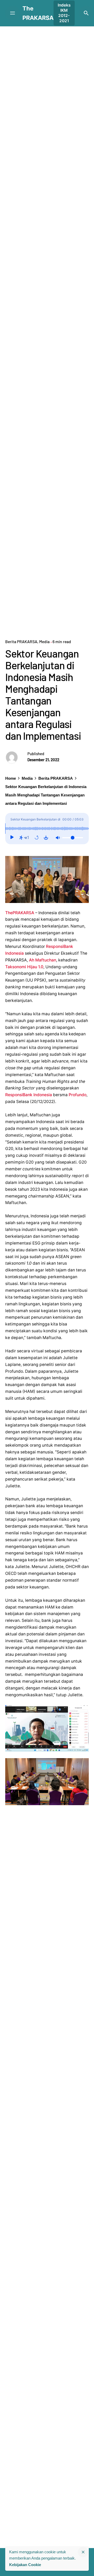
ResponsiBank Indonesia (29, 1095)
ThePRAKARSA (20, 913)
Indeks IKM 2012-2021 (64, 13)
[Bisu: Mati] (58, 838)
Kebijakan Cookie (25, 2565)
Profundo (78, 1095)
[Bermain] (12, 838)
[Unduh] (46, 838)
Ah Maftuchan (43, 960)
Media (44, 641)
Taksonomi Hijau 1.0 (24, 967)
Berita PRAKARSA (21, 641)
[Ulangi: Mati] (37, 838)
